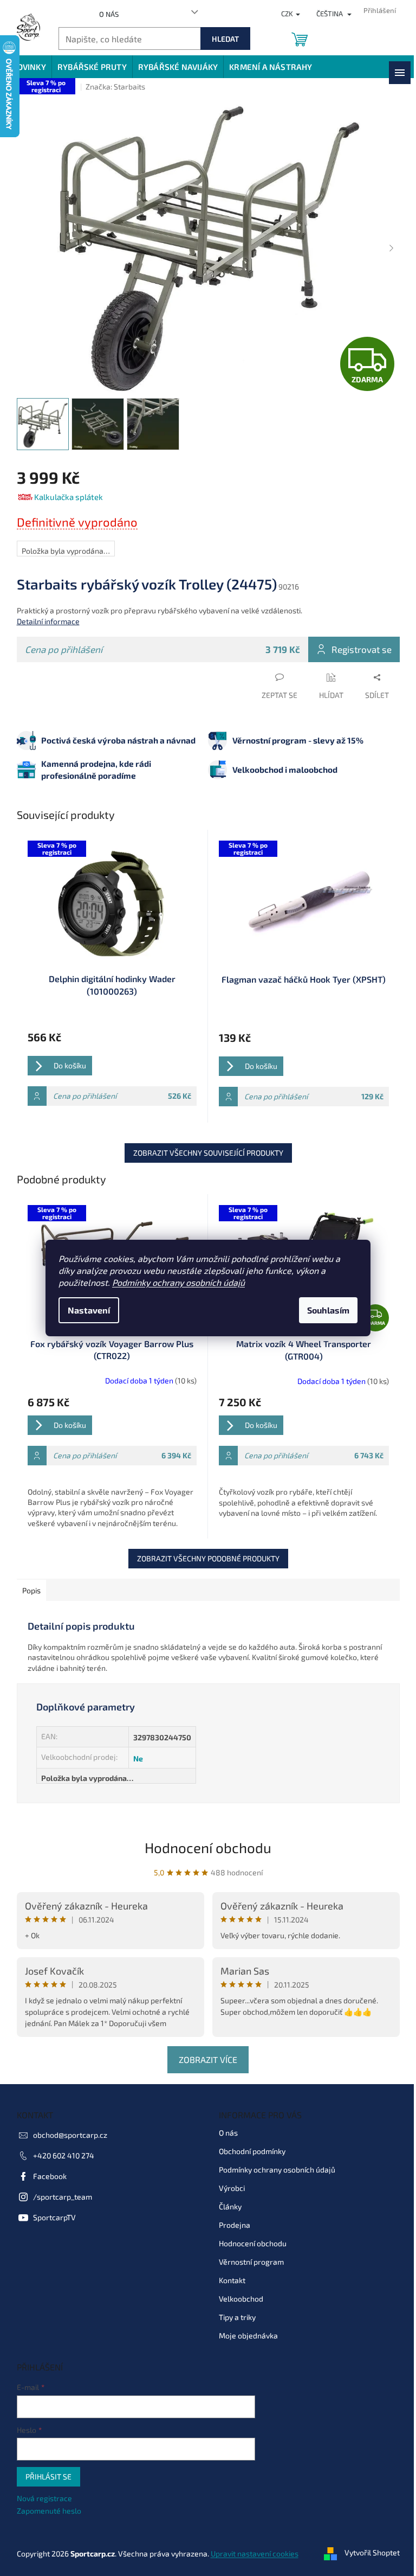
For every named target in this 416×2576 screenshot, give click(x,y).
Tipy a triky (237, 2317)
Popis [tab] (31, 1590)
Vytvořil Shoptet (372, 2552)
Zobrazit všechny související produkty (208, 1153)
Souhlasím (328, 1310)
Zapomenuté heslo (49, 2511)
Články (230, 2206)
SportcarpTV (54, 2217)
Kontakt (232, 2280)
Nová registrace (44, 2498)
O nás (109, 14)
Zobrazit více (208, 2059)
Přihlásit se (48, 2476)
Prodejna (235, 2225)
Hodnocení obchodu (208, 1847)
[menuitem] (29, 67)
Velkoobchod (241, 2299)
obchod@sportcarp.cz (70, 2135)
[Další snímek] (392, 249)
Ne (138, 1758)
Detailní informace (48, 621)
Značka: (115, 86)
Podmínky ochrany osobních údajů (178, 1282)
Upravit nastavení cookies (255, 2553)
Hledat (225, 39)
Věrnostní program (251, 2262)
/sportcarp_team (63, 2197)
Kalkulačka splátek (69, 497)
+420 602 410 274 (64, 2155)
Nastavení (89, 1310)
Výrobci (232, 2188)
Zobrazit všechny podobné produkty (208, 1558)
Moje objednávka (248, 2335)
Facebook (50, 2176)
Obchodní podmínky (252, 2151)
